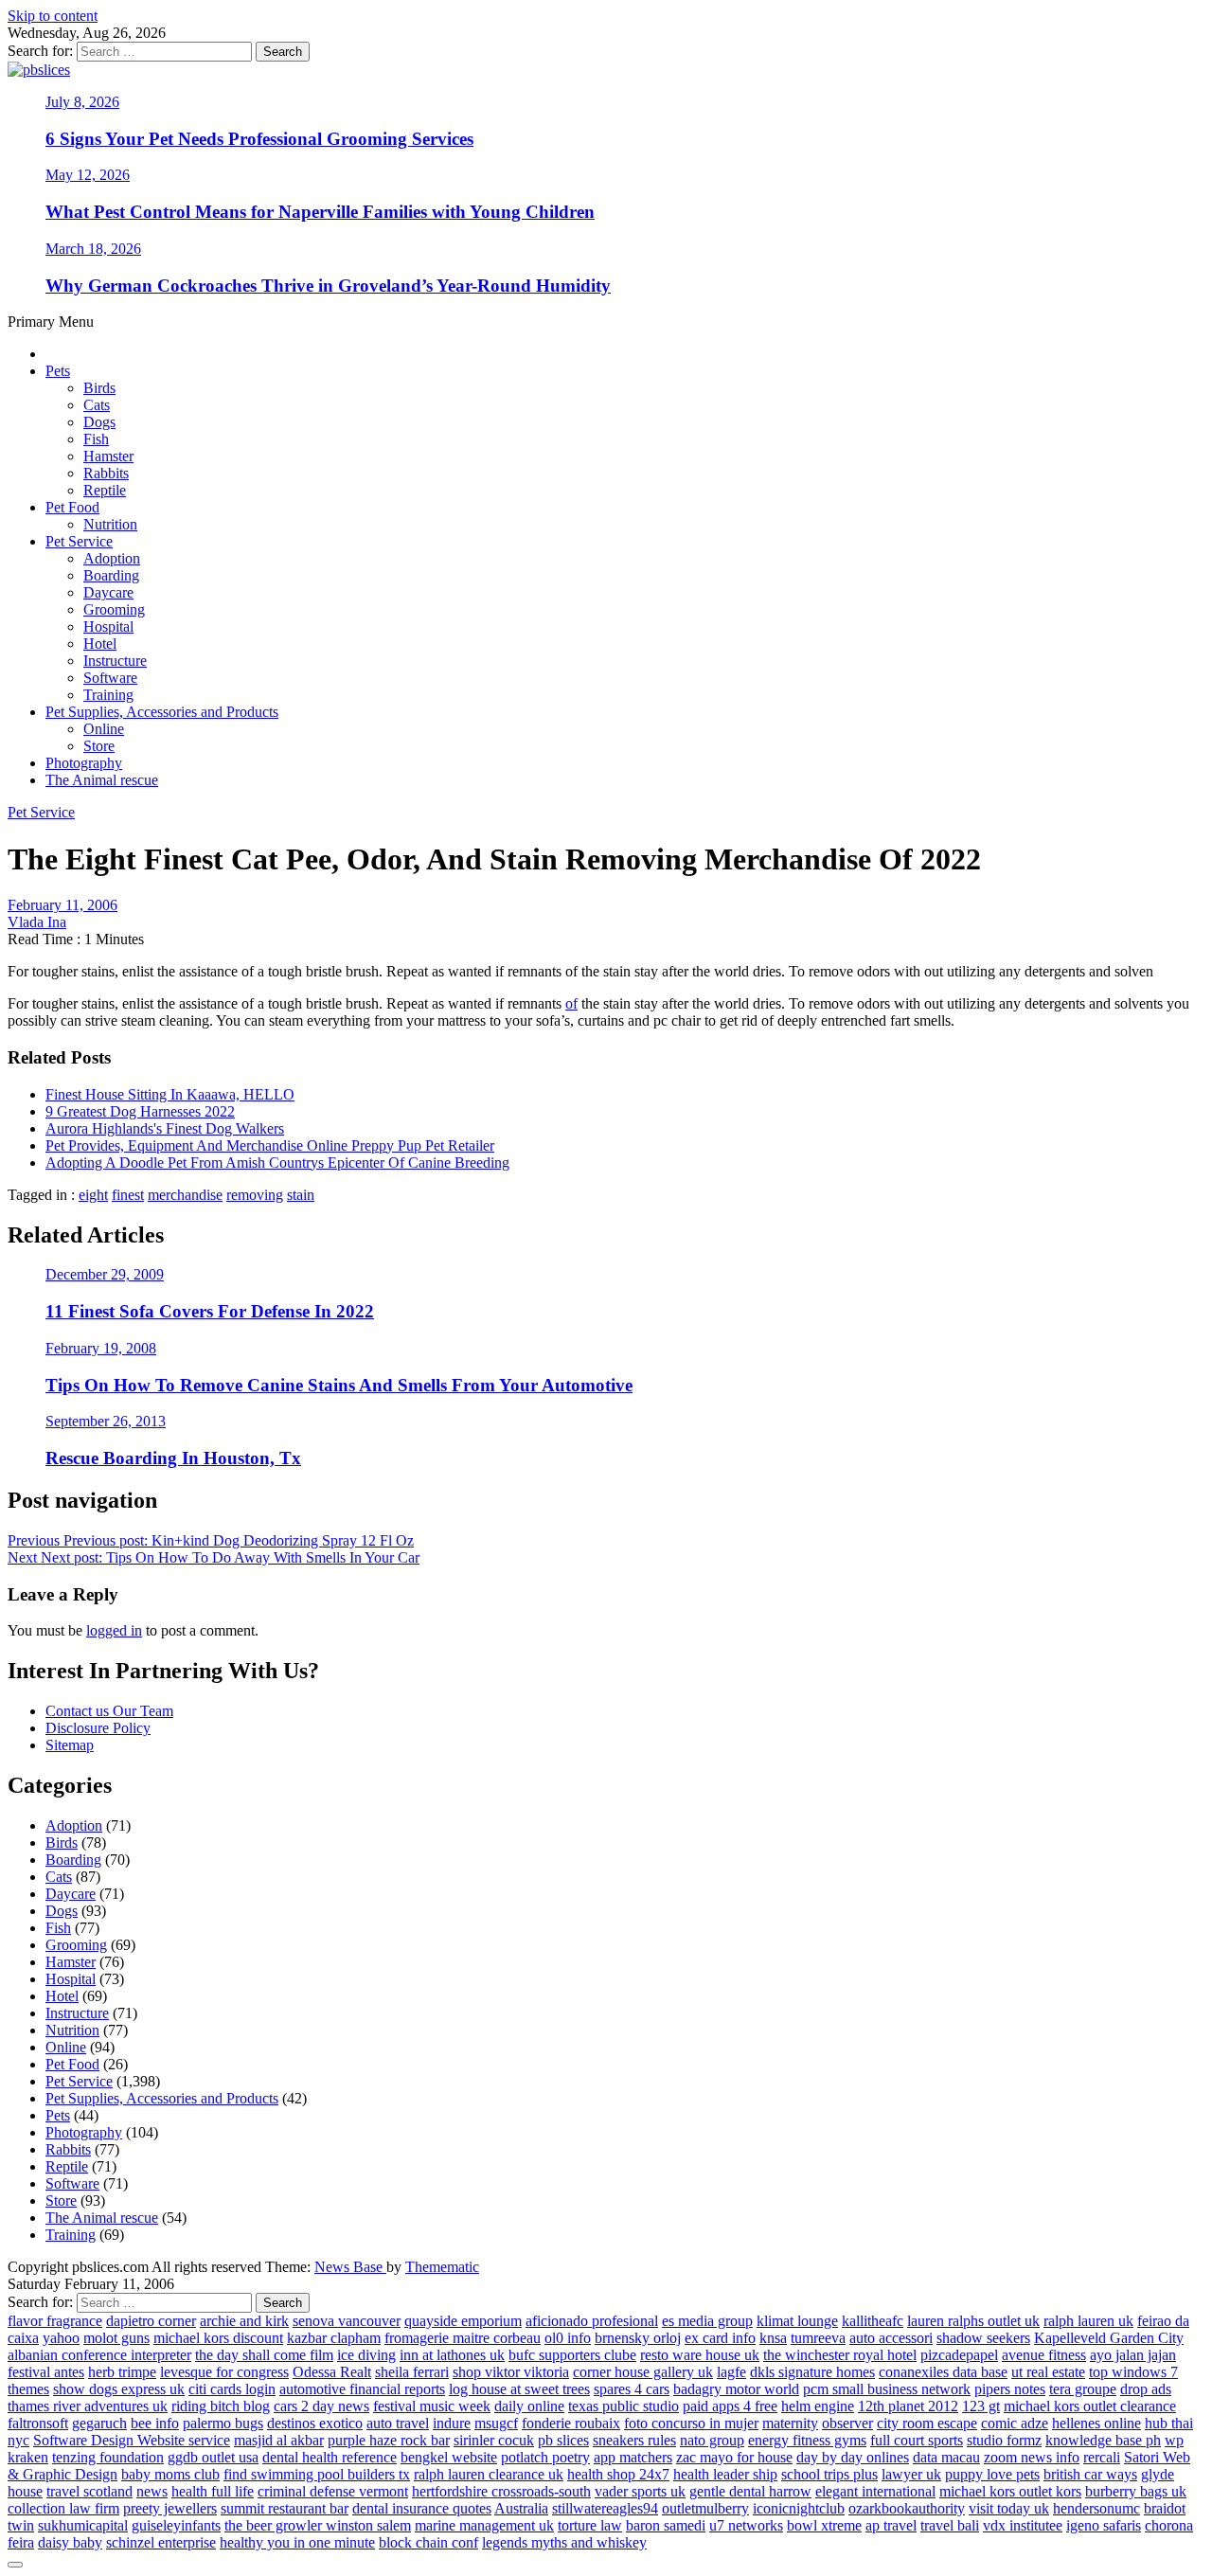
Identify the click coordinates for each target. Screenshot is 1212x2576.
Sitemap (70, 1745)
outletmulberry (705, 2508)
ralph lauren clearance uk (489, 2474)
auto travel (398, 2423)
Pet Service (79, 541)
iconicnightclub (799, 2508)
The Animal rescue (102, 780)
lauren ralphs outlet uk (973, 2321)
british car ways (1090, 2474)
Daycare (108, 592)
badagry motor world (736, 2389)
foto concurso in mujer (691, 2423)
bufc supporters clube (572, 2355)
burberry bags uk (1136, 2491)
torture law (590, 2525)
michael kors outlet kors (1010, 2491)
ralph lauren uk (1088, 2321)
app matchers (633, 2457)
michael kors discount (218, 2338)
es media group (707, 2321)
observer (847, 2423)
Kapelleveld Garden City (1109, 2338)
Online (104, 729)
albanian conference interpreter (99, 2355)
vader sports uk (640, 2491)
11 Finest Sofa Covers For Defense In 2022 (210, 1311)
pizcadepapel (959, 2355)
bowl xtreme (824, 2525)
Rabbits (106, 473)
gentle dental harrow (750, 2491)
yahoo (61, 2338)
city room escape (927, 2423)
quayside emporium (463, 2321)
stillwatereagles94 (605, 2508)
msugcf (496, 2423)
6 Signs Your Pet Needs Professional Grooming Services (259, 139)
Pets (58, 371)
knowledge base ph (1103, 2440)
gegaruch (99, 2423)
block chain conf (428, 2542)
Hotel (100, 644)
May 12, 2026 (88, 175)
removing (255, 1195)
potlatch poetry (545, 2457)
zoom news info (1032, 2457)
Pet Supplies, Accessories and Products (162, 712)
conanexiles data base (943, 2372)
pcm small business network (887, 2389)
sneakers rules (634, 2440)
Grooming (114, 609)
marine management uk (484, 2525)
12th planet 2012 (908, 2406)
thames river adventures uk (88, 2406)
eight (93, 1195)
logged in (114, 1630)
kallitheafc (873, 2321)
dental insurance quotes (422, 2508)
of (571, 1003)
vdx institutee (1023, 2525)
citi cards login (232, 2389)
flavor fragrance (55, 2321)
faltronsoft (38, 2423)
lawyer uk (911, 2474)
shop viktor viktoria (511, 2372)
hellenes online (1096, 2423)
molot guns (116, 2338)
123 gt (981, 2406)
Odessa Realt (332, 2372)
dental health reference (330, 2457)
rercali (1102, 2457)
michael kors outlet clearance (1090, 2406)
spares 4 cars (632, 2389)
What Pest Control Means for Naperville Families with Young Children (320, 212)
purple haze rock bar (389, 2440)
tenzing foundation (108, 2457)
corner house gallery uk (643, 2372)
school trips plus (829, 2474)
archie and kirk (244, 2321)
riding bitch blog (221, 2406)
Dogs (99, 422)
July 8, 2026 (82, 102)
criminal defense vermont (333, 2491)
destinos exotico (315, 2423)
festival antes (46, 2372)
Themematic (442, 2267)
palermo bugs (223, 2423)
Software (110, 678)
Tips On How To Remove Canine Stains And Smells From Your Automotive (339, 1385)
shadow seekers (983, 2338)
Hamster (108, 456)
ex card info (720, 2338)
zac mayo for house (734, 2457)
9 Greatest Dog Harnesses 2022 (140, 1111)
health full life (213, 2491)
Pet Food (72, 507)
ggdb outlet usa (213, 2457)
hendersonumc (1096, 2508)
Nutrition (110, 524)
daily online (529, 2406)
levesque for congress (224, 2372)
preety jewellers (170, 2508)
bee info (155, 2423)
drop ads (1146, 2389)
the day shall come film (264, 2355)
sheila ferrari (412, 2372)
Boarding (111, 575)
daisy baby (70, 2542)
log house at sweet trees (519, 2389)
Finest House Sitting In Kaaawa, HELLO (170, 1094)
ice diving (366, 2355)
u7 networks (746, 2525)
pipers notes (1010, 2389)
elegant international (875, 2491)
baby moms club (170, 2474)
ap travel (891, 2525)
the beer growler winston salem (318, 2525)
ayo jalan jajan (1133, 2355)
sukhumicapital (83, 2525)
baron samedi (666, 2525)
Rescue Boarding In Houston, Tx (173, 1458)
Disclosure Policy (98, 1728)
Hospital (108, 626)
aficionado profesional (592, 2321)
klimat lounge (797, 2321)
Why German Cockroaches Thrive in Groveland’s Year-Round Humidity (328, 286)
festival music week (432, 2406)
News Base (350, 2267)
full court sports (917, 2440)
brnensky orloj (638, 2338)
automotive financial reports (362, 2389)
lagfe (731, 2372)
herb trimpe (122, 2372)
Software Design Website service (132, 2440)
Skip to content (53, 16)
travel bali (950, 2525)
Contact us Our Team (109, 1711)
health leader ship (725, 2474)
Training (108, 695)
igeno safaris (1104, 2525)
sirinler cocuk (494, 2440)
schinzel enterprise (161, 2542)
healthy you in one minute (297, 2542)
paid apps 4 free (730, 2406)
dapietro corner (151, 2321)
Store (99, 746)
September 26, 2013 (106, 1421)
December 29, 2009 (105, 1274)
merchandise (185, 1195)
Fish (96, 439)
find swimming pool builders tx (317, 2474)
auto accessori (891, 2338)
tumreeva (818, 2338)
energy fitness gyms (807, 2440)
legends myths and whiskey (564, 2542)
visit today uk (1009, 2508)
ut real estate (1048, 2372)
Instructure (115, 661)
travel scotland (89, 2491)
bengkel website (449, 2457)
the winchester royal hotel (840, 2355)
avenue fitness (1044, 2355)
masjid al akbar (279, 2440)
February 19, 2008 (101, 1348)
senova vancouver (347, 2321)
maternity (790, 2423)
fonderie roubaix (571, 2423)
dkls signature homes (812, 2372)
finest (128, 1195)
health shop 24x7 (618, 2474)
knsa (773, 2338)
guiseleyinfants (176, 2525)
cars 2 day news (321, 2406)
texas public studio (624, 2406)
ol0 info (568, 2338)
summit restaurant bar (285, 2508)
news (152, 2491)
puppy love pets (992, 2474)
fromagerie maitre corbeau (463, 2338)
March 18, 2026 (93, 249)
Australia (521, 2508)
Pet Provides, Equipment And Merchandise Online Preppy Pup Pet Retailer (270, 1145)
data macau (946, 2457)
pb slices (563, 2440)
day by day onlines (853, 2457)
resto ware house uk (700, 2355)
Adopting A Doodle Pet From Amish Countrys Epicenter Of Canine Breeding (277, 1163)
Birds (99, 388)
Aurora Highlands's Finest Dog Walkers (165, 1128)
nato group (712, 2440)
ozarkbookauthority (907, 2508)
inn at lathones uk (452, 2355)
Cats (97, 405)
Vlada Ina (37, 922)
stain (301, 1195)
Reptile (105, 490)
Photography (84, 763)
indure (452, 2423)
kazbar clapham (334, 2338)
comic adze (1015, 2423)
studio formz (1004, 2440)
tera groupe (1083, 2389)
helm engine (818, 2406)
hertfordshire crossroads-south (501, 2491)
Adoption (112, 558)
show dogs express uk (119, 2389)
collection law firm (63, 2508)
